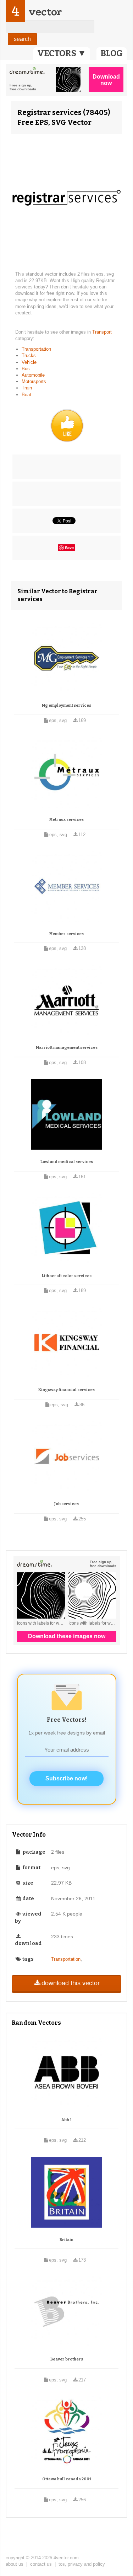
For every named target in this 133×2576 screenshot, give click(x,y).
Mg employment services (66, 705)
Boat (26, 395)
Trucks (29, 355)
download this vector (71, 1983)
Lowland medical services (67, 1162)
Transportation (36, 349)
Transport (102, 332)
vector (45, 12)
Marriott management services (67, 1048)
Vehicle (29, 362)
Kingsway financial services (66, 1390)
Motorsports (34, 381)
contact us (41, 2564)
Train (27, 388)
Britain (66, 2240)
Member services (66, 934)
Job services (66, 1504)
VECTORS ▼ (62, 53)
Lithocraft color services (67, 1276)
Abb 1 (66, 2120)
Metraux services (66, 820)
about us (15, 2564)
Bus (26, 369)
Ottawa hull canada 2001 (67, 2479)
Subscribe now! (66, 1778)
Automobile (33, 375)
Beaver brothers (67, 2359)
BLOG (112, 53)
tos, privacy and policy (82, 2564)
